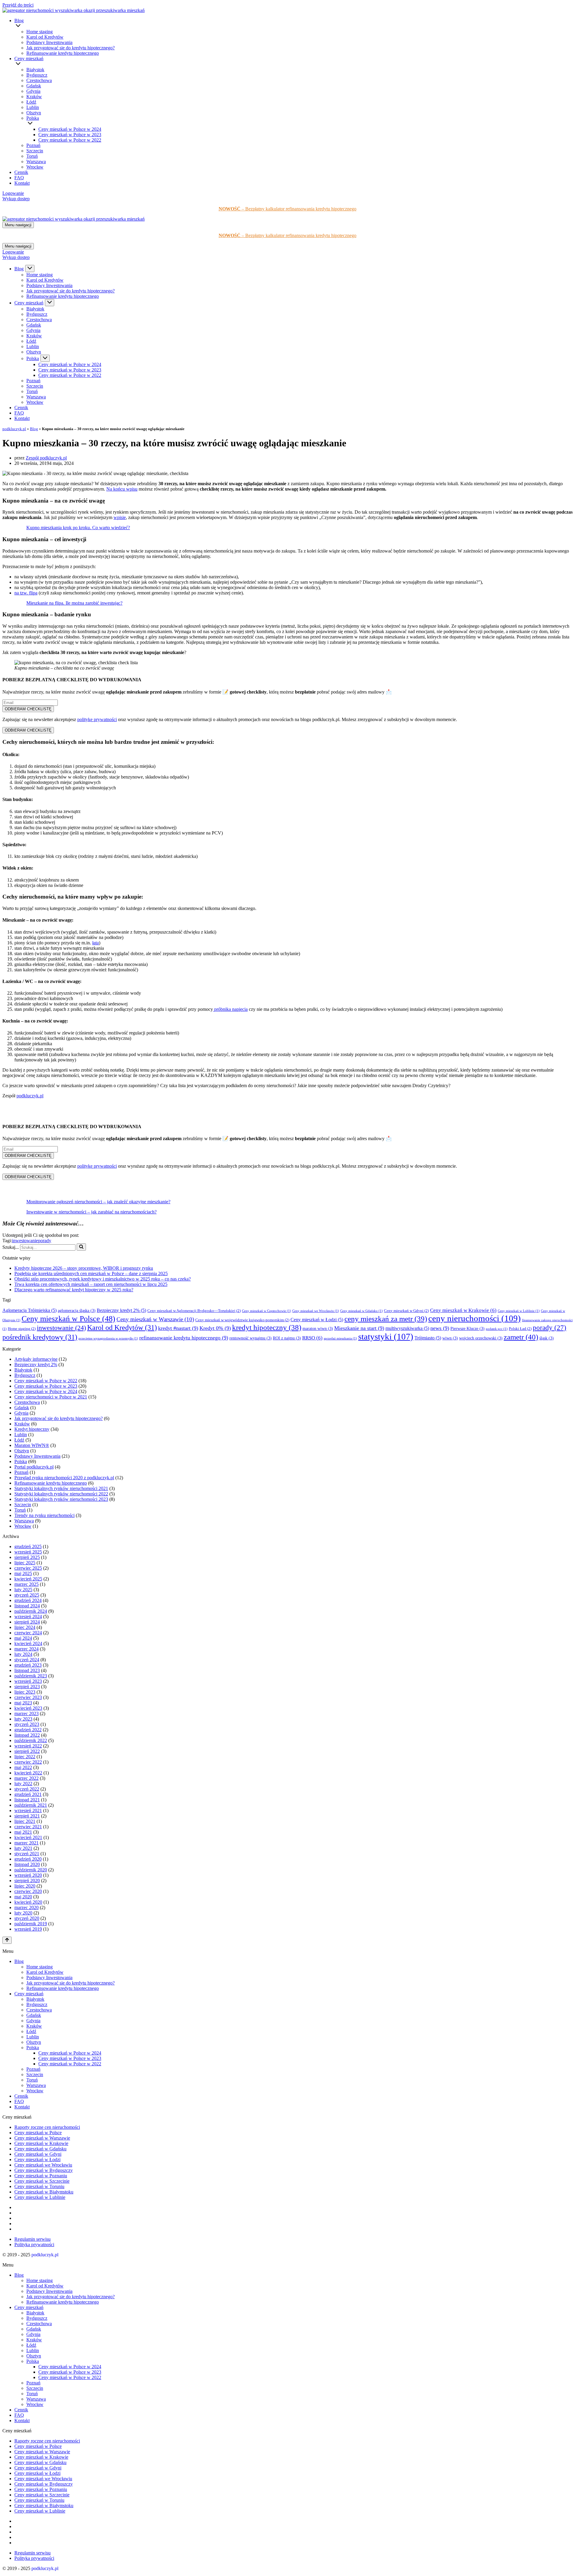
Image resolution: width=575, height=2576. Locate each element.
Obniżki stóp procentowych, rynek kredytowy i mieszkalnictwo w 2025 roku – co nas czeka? (103, 1279)
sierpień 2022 (27, 1751)
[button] (294, 26)
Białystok (35, 70)
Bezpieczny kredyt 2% (121, 1310)
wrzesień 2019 (28, 1929)
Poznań (33, 145)
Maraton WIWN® (32, 1445)
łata (96, 943)
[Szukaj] (81, 1247)
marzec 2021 (27, 1843)
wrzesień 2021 (28, 1810)
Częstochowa (39, 80)
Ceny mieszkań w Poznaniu (41, 2176)
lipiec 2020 (25, 1886)
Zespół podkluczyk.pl (46, 458)
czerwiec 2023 (28, 1697)
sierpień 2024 (27, 1622)
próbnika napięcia (230, 1009)
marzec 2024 (27, 1649)
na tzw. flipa (26, 593)
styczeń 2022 (27, 1789)
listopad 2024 (27, 1606)
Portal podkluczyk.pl (34, 1467)
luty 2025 (23, 1590)
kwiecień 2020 (28, 1902)
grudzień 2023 (28, 1665)
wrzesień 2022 (28, 1746)
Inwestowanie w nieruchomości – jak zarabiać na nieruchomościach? (91, 1212)
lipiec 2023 (25, 1692)
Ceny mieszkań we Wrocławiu (316, 1311)
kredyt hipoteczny (267, 1327)
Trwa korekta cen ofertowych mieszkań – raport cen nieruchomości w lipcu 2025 (91, 1284)
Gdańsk (34, 86)
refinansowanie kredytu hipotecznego (184, 1338)
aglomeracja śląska (77, 1311)
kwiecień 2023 (28, 1708)
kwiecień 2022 (28, 1773)
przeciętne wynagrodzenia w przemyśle (108, 1338)
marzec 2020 (27, 1907)
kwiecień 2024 (28, 1643)
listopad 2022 (27, 1735)
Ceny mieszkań (29, 1994)
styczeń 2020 (27, 1918)
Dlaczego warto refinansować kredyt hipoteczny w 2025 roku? (74, 1290)
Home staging (40, 32)
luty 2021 (23, 1848)
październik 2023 (31, 1676)
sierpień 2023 (27, 1687)
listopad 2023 (27, 1670)
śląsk (547, 1338)
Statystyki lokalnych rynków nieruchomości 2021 (61, 1488)
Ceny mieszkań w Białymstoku (44, 2192)
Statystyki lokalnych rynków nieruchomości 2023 (61, 1499)
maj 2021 (23, 1832)
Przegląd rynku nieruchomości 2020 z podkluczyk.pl (64, 1478)
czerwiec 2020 (28, 1891)
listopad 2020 (27, 1864)
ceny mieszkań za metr (386, 1319)
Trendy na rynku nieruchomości (44, 1515)
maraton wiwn (318, 1329)
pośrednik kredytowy (40, 1337)
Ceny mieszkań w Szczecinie (42, 2181)
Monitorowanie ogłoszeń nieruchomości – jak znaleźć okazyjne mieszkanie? (98, 1202)
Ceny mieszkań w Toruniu (39, 2186)
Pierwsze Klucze (467, 1329)
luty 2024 (23, 1654)
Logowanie (13, 193)
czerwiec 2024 (28, 1633)
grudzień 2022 (28, 1730)
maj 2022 (23, 1767)
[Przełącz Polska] (45, 358)
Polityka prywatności (34, 2244)
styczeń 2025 (27, 1595)
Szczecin (35, 151)
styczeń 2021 (27, 1854)
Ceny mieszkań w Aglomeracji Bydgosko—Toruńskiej (194, 1311)
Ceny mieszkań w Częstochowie (267, 1311)
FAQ (19, 178)
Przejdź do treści (18, 5)
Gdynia (33, 91)
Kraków (34, 97)
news (440, 1328)
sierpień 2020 (27, 1881)
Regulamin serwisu (32, 2239)
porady (45, 1241)
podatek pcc (497, 1329)
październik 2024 (31, 1611)
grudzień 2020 (28, 1859)
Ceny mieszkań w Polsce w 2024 (70, 129)
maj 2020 (23, 1897)
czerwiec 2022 (28, 1762)
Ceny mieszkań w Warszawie (155, 1319)
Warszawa (36, 161)
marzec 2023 (27, 1713)
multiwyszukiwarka (407, 1328)
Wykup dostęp (16, 199)
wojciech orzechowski (481, 1338)
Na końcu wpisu (122, 489)
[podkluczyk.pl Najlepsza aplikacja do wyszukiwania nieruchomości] (74, 10)
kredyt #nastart (178, 1328)
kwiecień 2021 (28, 1837)
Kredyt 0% (215, 1328)
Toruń (32, 156)
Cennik (21, 172)
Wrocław (35, 167)
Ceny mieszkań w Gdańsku (361, 1311)
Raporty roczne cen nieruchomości (47, 2127)
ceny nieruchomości (475, 1318)
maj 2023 (23, 1703)
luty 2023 (23, 1719)
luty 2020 (23, 1913)
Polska (21, 1461)
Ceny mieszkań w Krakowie (463, 1310)
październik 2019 (31, 1924)
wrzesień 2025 (28, 1552)
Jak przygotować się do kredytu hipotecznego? (71, 48)
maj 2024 (23, 1638)
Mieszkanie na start (359, 1328)
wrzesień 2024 (28, 1617)
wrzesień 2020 (28, 1875)
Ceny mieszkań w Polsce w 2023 (70, 135)
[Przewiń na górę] (7, 1940)
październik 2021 (31, 1805)
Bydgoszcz (37, 75)
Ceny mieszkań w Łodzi (317, 1320)
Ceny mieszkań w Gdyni (406, 1311)
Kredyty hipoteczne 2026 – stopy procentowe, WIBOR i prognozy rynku (84, 1268)
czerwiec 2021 (28, 1827)
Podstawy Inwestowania (49, 42)
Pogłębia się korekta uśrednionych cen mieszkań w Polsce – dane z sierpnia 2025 (91, 1273)
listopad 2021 (27, 1800)
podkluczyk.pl (14, 429)
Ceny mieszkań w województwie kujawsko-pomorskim (242, 1320)
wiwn (450, 1338)
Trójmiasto (428, 1338)
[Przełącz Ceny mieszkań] (50, 303)
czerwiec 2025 (28, 1568)
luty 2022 (23, 1784)
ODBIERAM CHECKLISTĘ (28, 709)
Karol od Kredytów (45, 37)
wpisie (120, 517)
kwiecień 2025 (28, 1579)
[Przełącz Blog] (30, 268)
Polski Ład (520, 1329)
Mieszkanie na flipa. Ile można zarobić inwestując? (74, 603)
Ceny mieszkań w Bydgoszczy (44, 2170)
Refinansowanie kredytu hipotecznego (63, 53)
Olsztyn (34, 113)
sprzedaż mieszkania (340, 1338)
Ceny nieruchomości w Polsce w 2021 (51, 1397)
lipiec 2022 (25, 1757)
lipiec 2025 (25, 1563)
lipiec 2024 (25, 1627)
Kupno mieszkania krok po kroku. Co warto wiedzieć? (78, 528)
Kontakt (22, 183)
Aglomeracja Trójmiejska (29, 1310)
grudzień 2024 (28, 1600)
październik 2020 (31, 1870)
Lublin (33, 107)
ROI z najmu (287, 1338)
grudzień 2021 (28, 1794)
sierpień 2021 (27, 1816)
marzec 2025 (27, 1584)
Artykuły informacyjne (36, 1359)
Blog (34, 429)
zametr (521, 1337)
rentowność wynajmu (251, 1338)
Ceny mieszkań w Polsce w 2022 (70, 140)
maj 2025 (23, 1573)
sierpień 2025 (27, 1557)
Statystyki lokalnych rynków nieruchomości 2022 (61, 1494)
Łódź (31, 102)
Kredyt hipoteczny (32, 1429)
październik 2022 (31, 1740)
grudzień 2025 (28, 1546)
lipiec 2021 (25, 1821)
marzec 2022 (27, 1778)
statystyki (386, 1336)
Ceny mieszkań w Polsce (68, 1319)
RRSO (312, 1338)
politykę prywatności (97, 719)
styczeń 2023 (27, 1724)
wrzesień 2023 (28, 1681)
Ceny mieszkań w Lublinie (519, 1311)
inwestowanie (25, 1241)
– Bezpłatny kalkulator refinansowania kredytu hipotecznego (287, 209)
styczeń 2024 (27, 1660)
